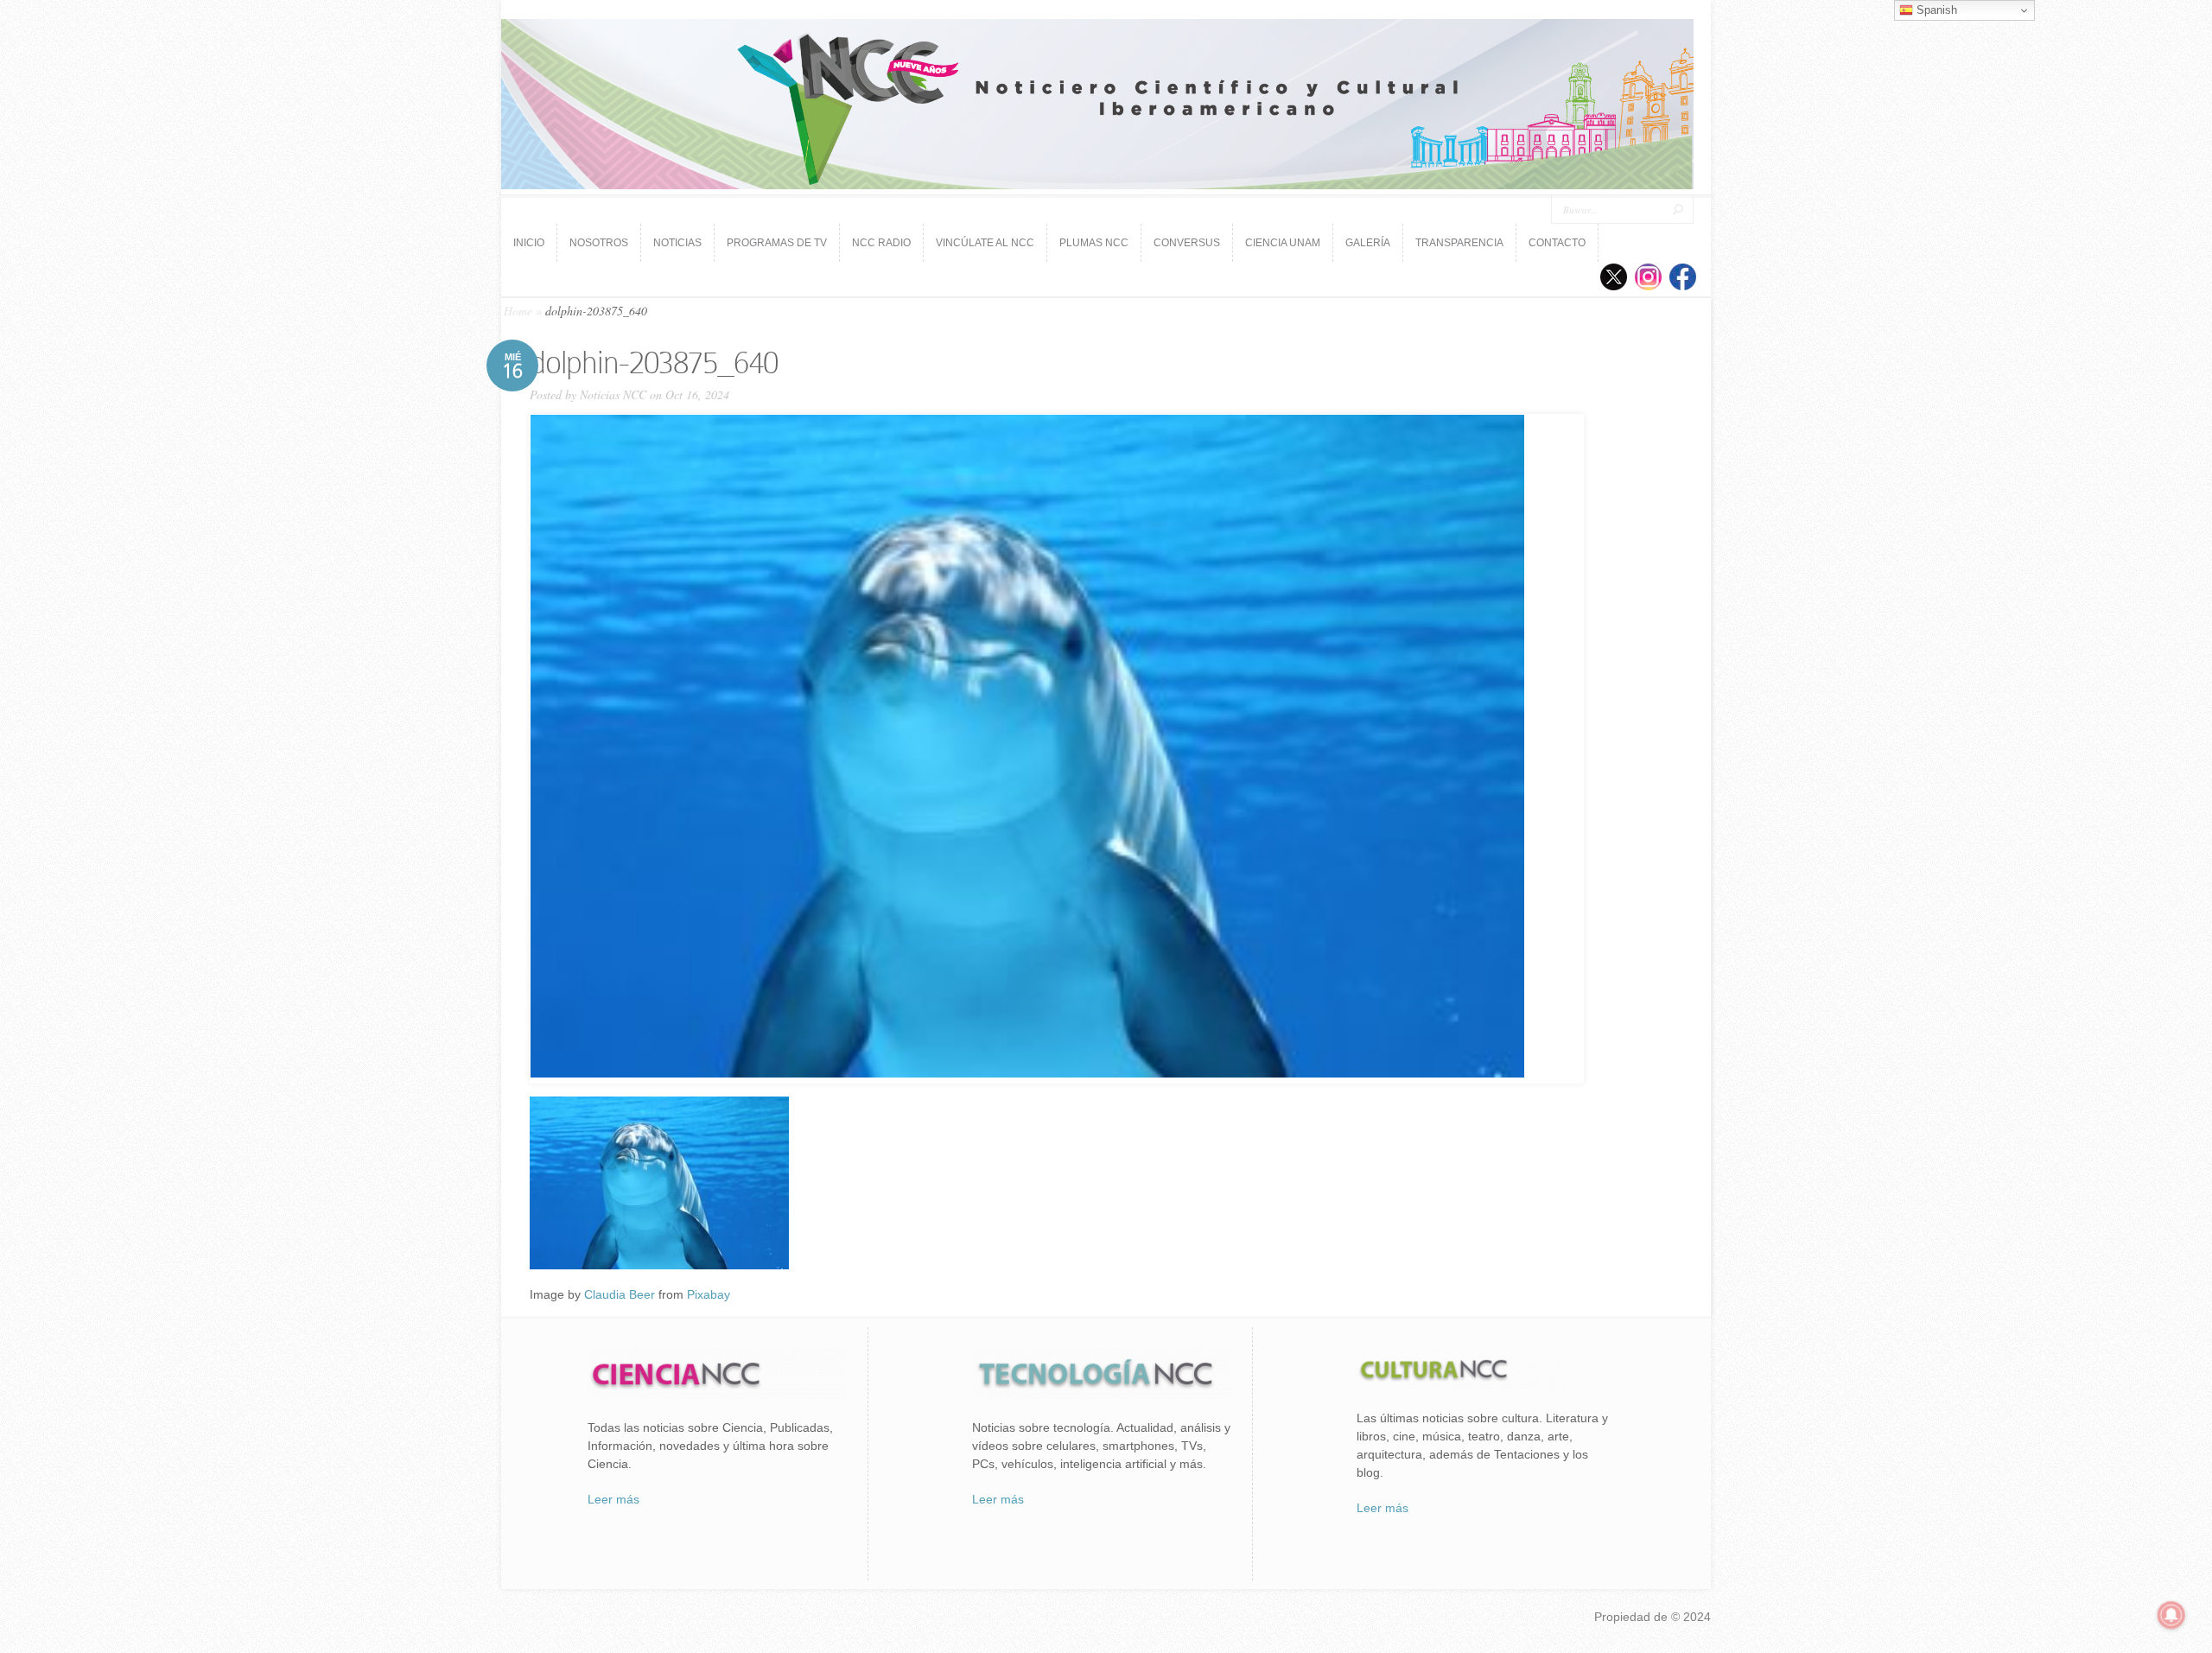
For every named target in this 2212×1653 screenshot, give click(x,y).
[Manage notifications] (2171, 1615)
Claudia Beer (620, 1294)
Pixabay (709, 1294)
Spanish (1935, 10)
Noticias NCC (613, 394)
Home (518, 311)
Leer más (613, 1499)
